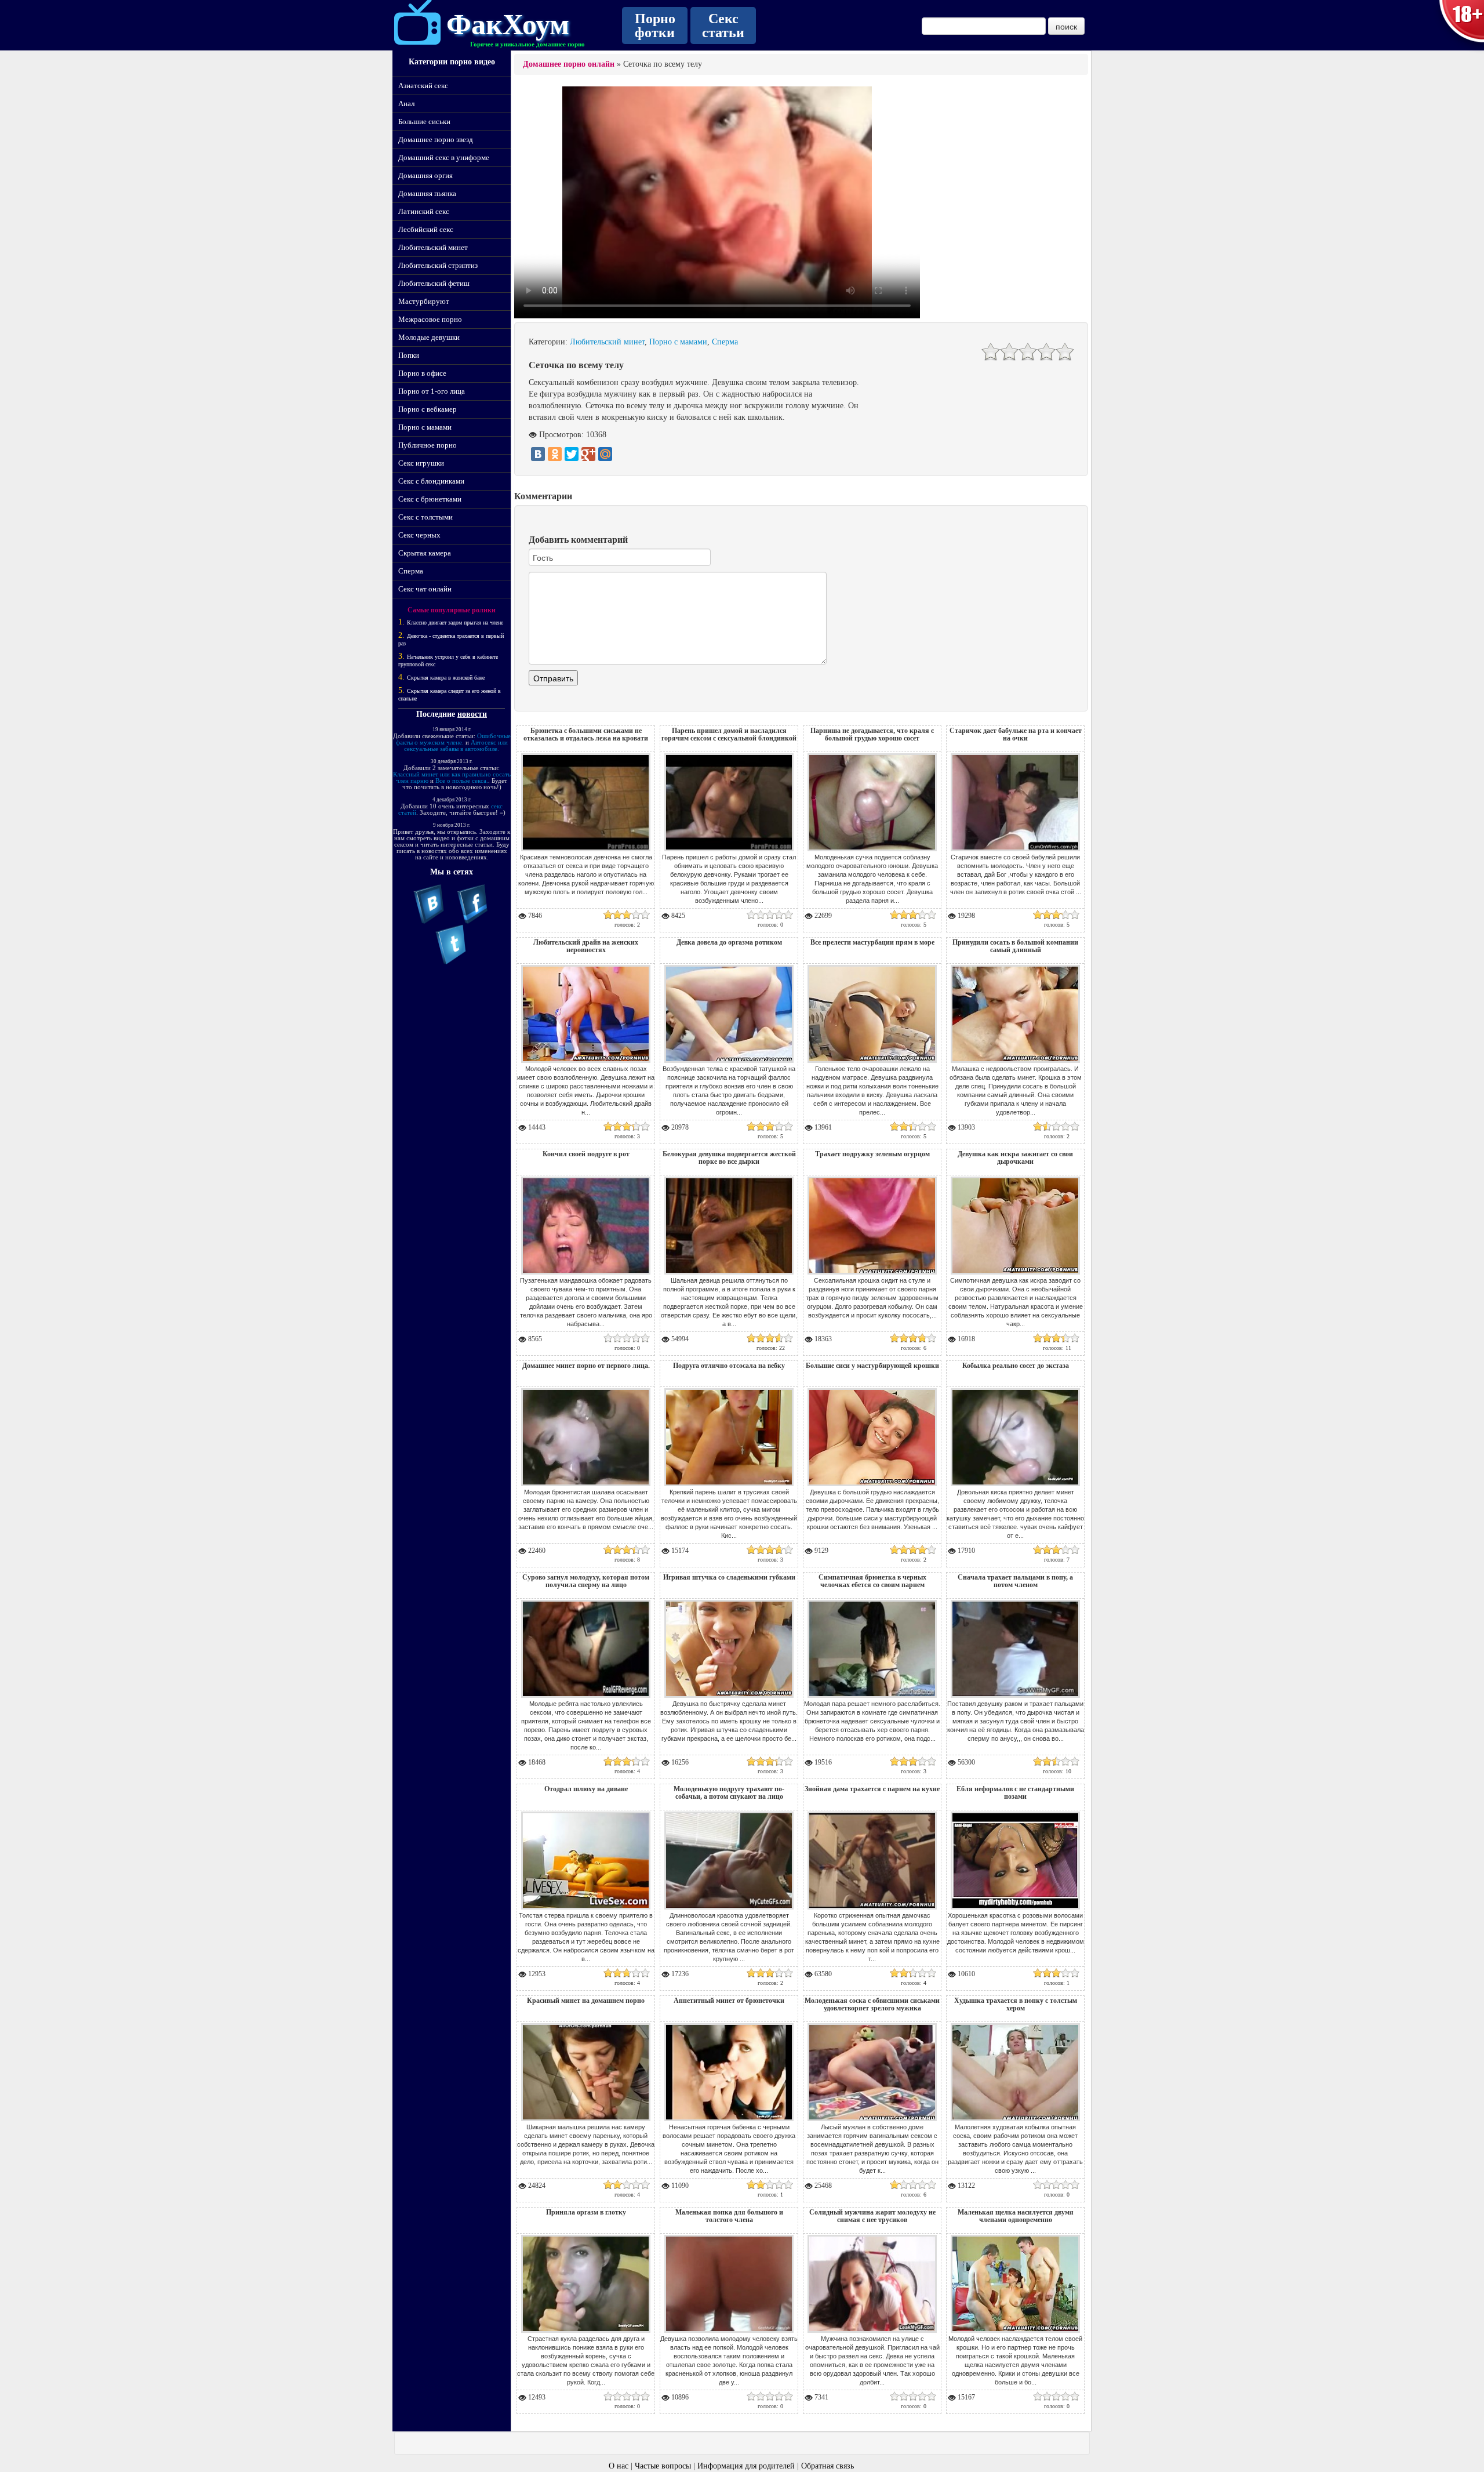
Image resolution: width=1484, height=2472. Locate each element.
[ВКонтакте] (538, 454)
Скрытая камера (425, 553)
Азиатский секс (423, 86)
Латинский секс (424, 211)
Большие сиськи (424, 121)
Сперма (411, 571)
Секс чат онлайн (425, 589)
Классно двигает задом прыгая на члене (455, 622)
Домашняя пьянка (427, 193)
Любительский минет (433, 247)
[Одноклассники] (555, 454)
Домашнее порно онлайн (569, 64)
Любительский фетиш (434, 283)
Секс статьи (723, 26)
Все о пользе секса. (462, 781)
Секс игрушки (421, 463)
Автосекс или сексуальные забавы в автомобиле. (456, 745)
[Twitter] (572, 454)
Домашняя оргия (425, 175)
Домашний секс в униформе (444, 157)
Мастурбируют (424, 301)
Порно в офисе (422, 373)
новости (472, 714)
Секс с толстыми (425, 517)
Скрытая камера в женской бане (446, 678)
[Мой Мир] (605, 454)
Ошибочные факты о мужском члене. (453, 739)
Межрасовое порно (430, 319)
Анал (406, 104)
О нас (619, 2466)
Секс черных (419, 535)
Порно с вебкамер (428, 409)
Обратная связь (828, 2466)
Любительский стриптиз (438, 265)
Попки (409, 355)
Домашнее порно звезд (436, 139)
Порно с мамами (425, 427)
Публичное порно (428, 445)
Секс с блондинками (431, 481)
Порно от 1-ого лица (432, 391)
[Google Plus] (588, 454)
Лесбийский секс (426, 229)
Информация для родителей (746, 2466)
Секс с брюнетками (430, 499)
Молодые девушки (429, 337)
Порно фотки (655, 26)
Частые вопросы (663, 2466)
